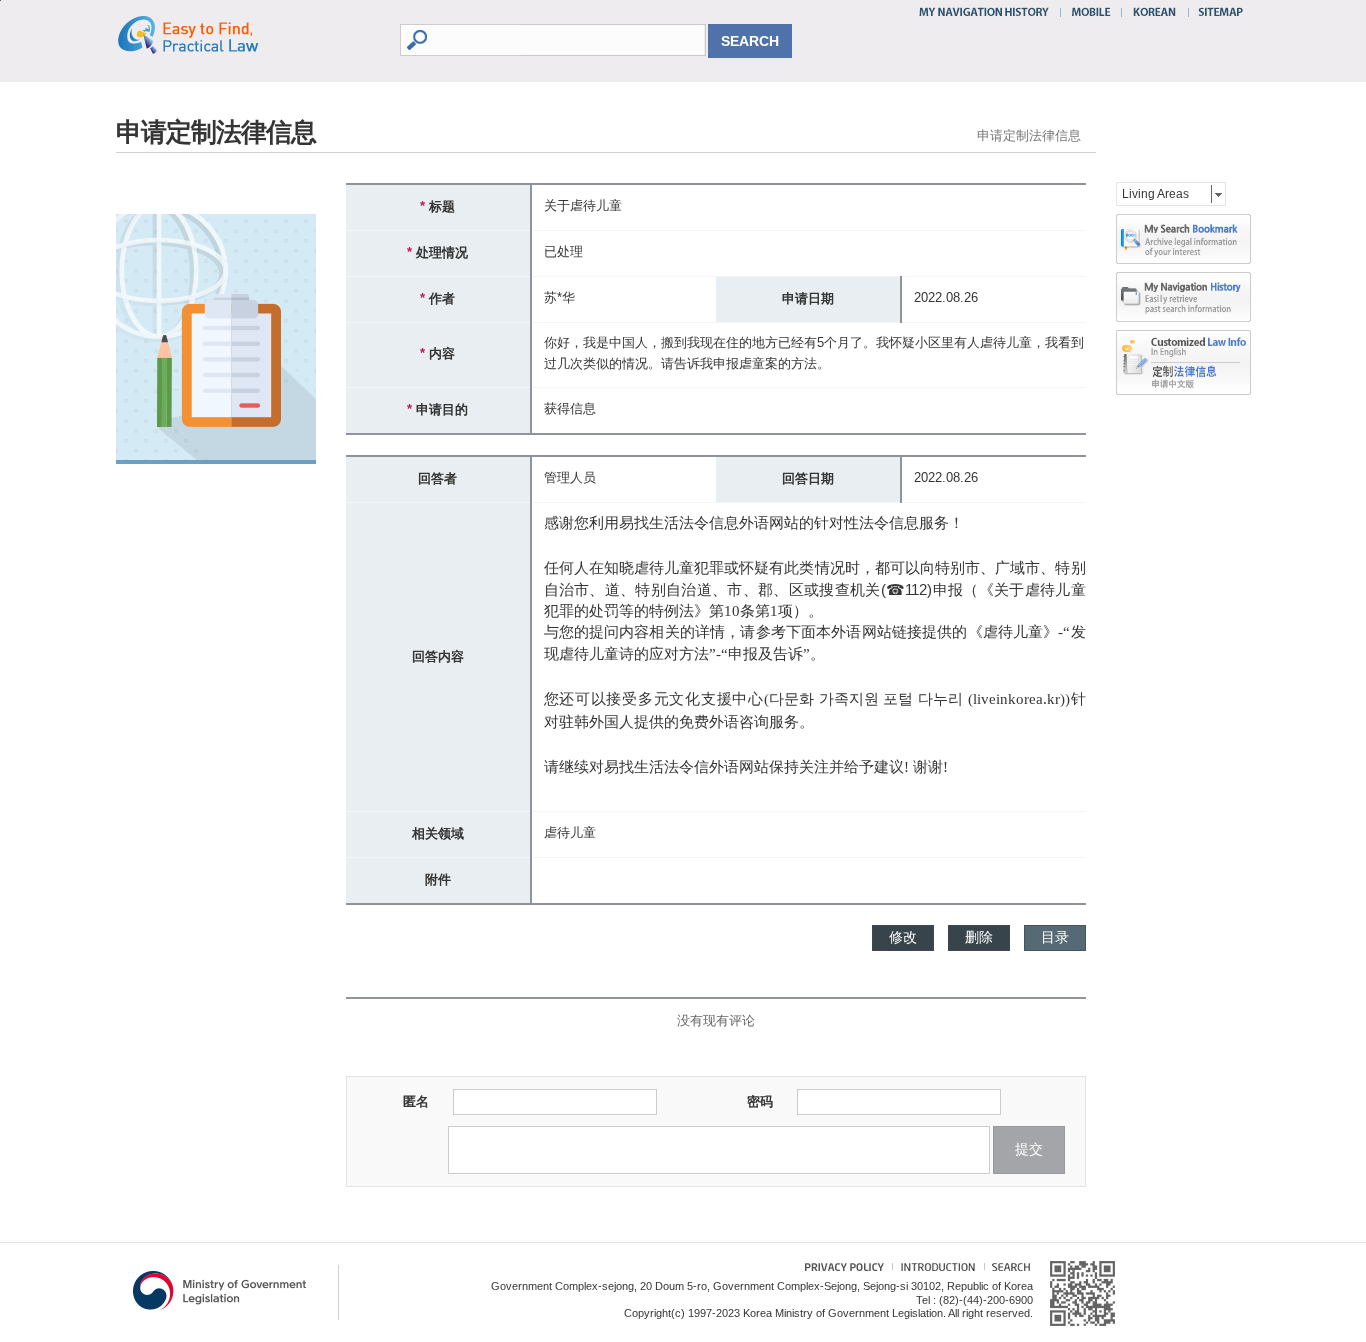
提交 (1029, 1149)
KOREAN (1155, 12)
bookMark (1183, 239)
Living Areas (1155, 194)
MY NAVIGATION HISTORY (986, 12)
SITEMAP (1216, 12)
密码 (742, 1101)
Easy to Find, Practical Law (208, 34)
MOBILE (1090, 12)
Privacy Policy (834, 1269)
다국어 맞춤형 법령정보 (1183, 346)
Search (1007, 1269)
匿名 (398, 1101)
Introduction (935, 1269)
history (1183, 297)
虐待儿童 (570, 832)
